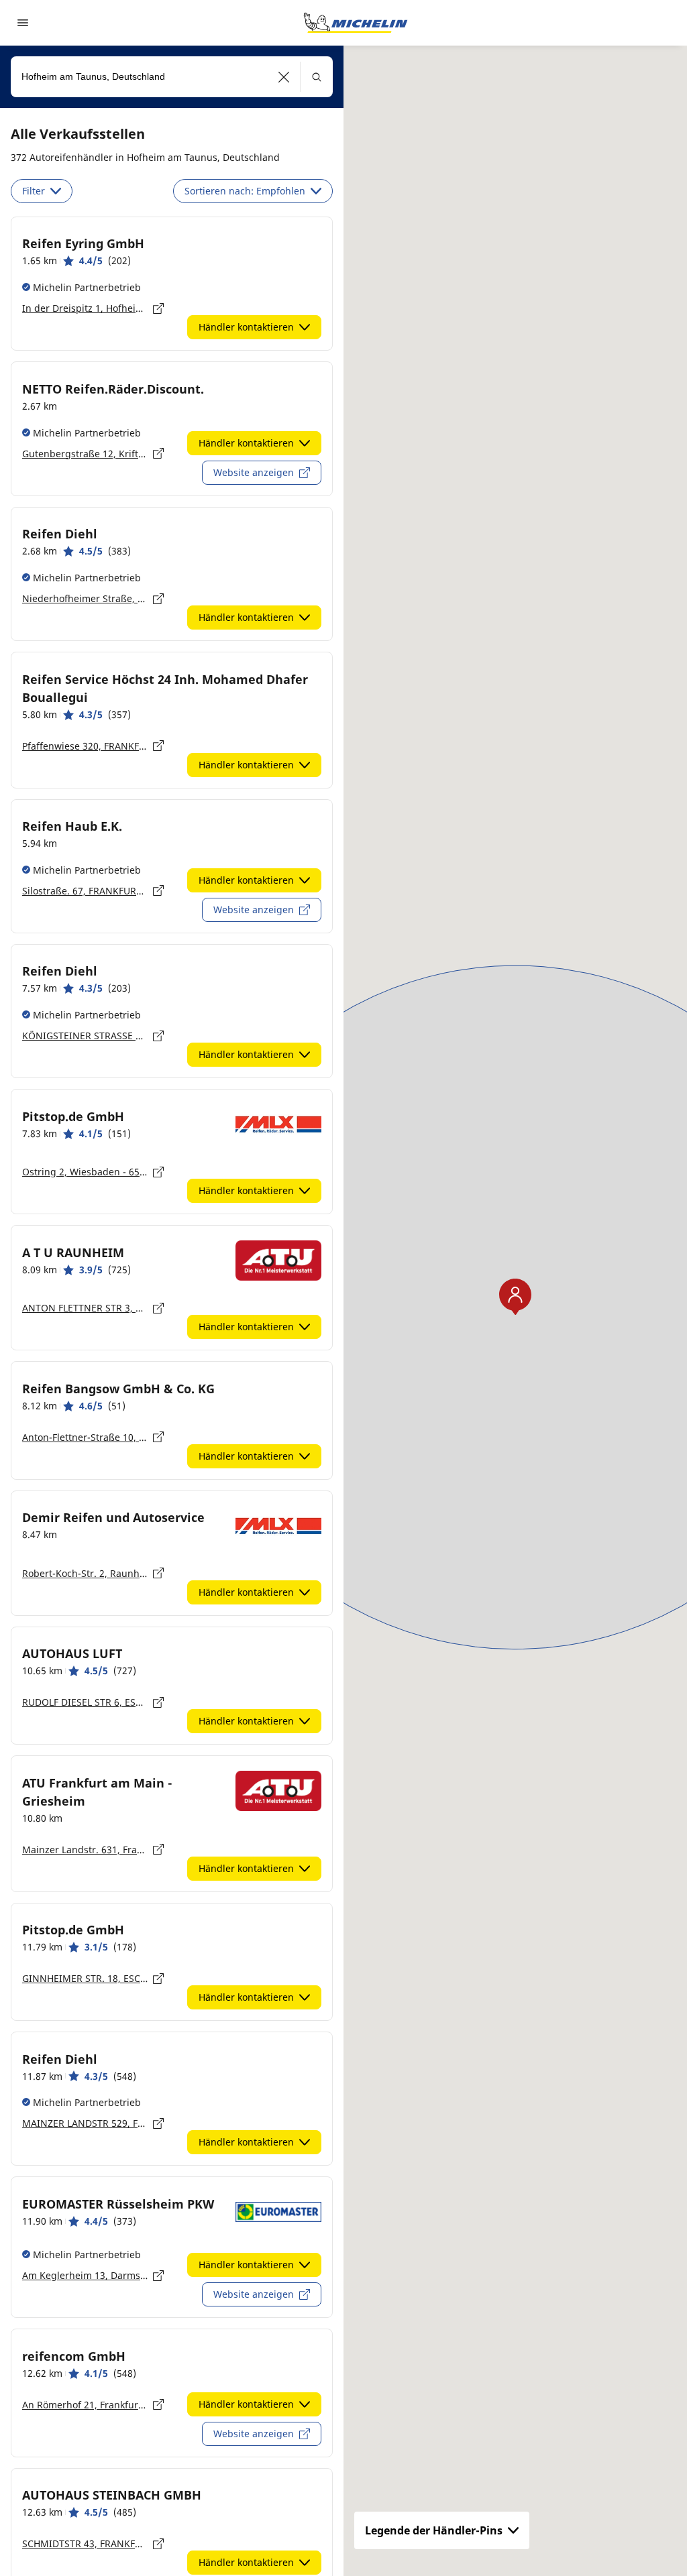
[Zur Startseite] (356, 23)
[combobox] (172, 77)
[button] (284, 77)
